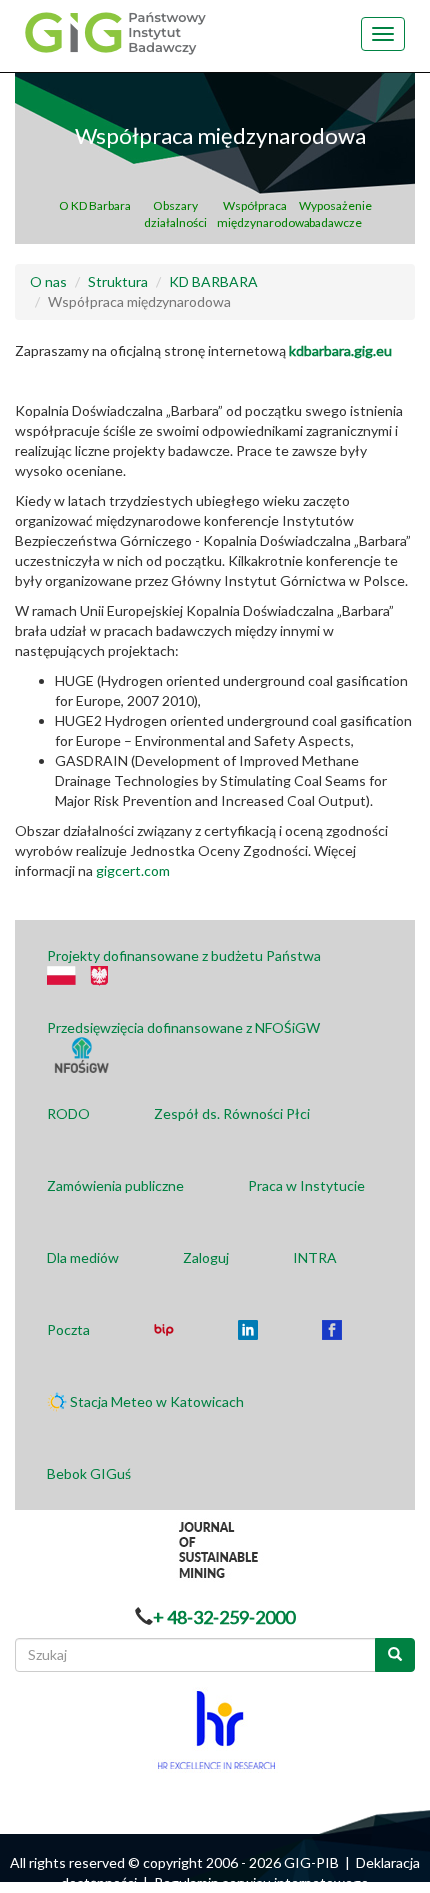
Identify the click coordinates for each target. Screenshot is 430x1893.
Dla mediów (83, 1257)
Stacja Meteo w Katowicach (157, 1401)
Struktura (118, 281)
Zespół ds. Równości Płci (232, 1113)
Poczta (68, 1329)
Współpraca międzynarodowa (256, 214)
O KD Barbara (95, 205)
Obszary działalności (175, 214)
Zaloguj (206, 1257)
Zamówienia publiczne (115, 1185)
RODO (68, 1113)
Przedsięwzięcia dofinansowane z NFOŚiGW (183, 1027)
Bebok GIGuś (89, 1473)
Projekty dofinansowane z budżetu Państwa (184, 955)
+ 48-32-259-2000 (224, 1617)
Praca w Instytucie (306, 1185)
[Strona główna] (113, 32)
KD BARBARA (213, 281)
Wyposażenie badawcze (335, 214)
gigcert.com (133, 870)
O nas (48, 281)
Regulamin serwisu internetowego (261, 1882)
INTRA (315, 1257)
